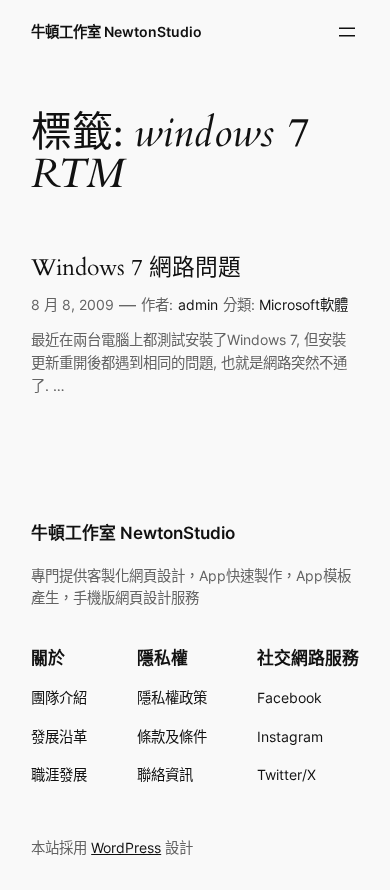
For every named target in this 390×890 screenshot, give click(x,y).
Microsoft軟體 (303, 304)
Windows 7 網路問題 (136, 267)
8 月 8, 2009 (72, 304)
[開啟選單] (347, 32)
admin (198, 304)
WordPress (126, 847)
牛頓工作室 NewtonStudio (116, 31)
